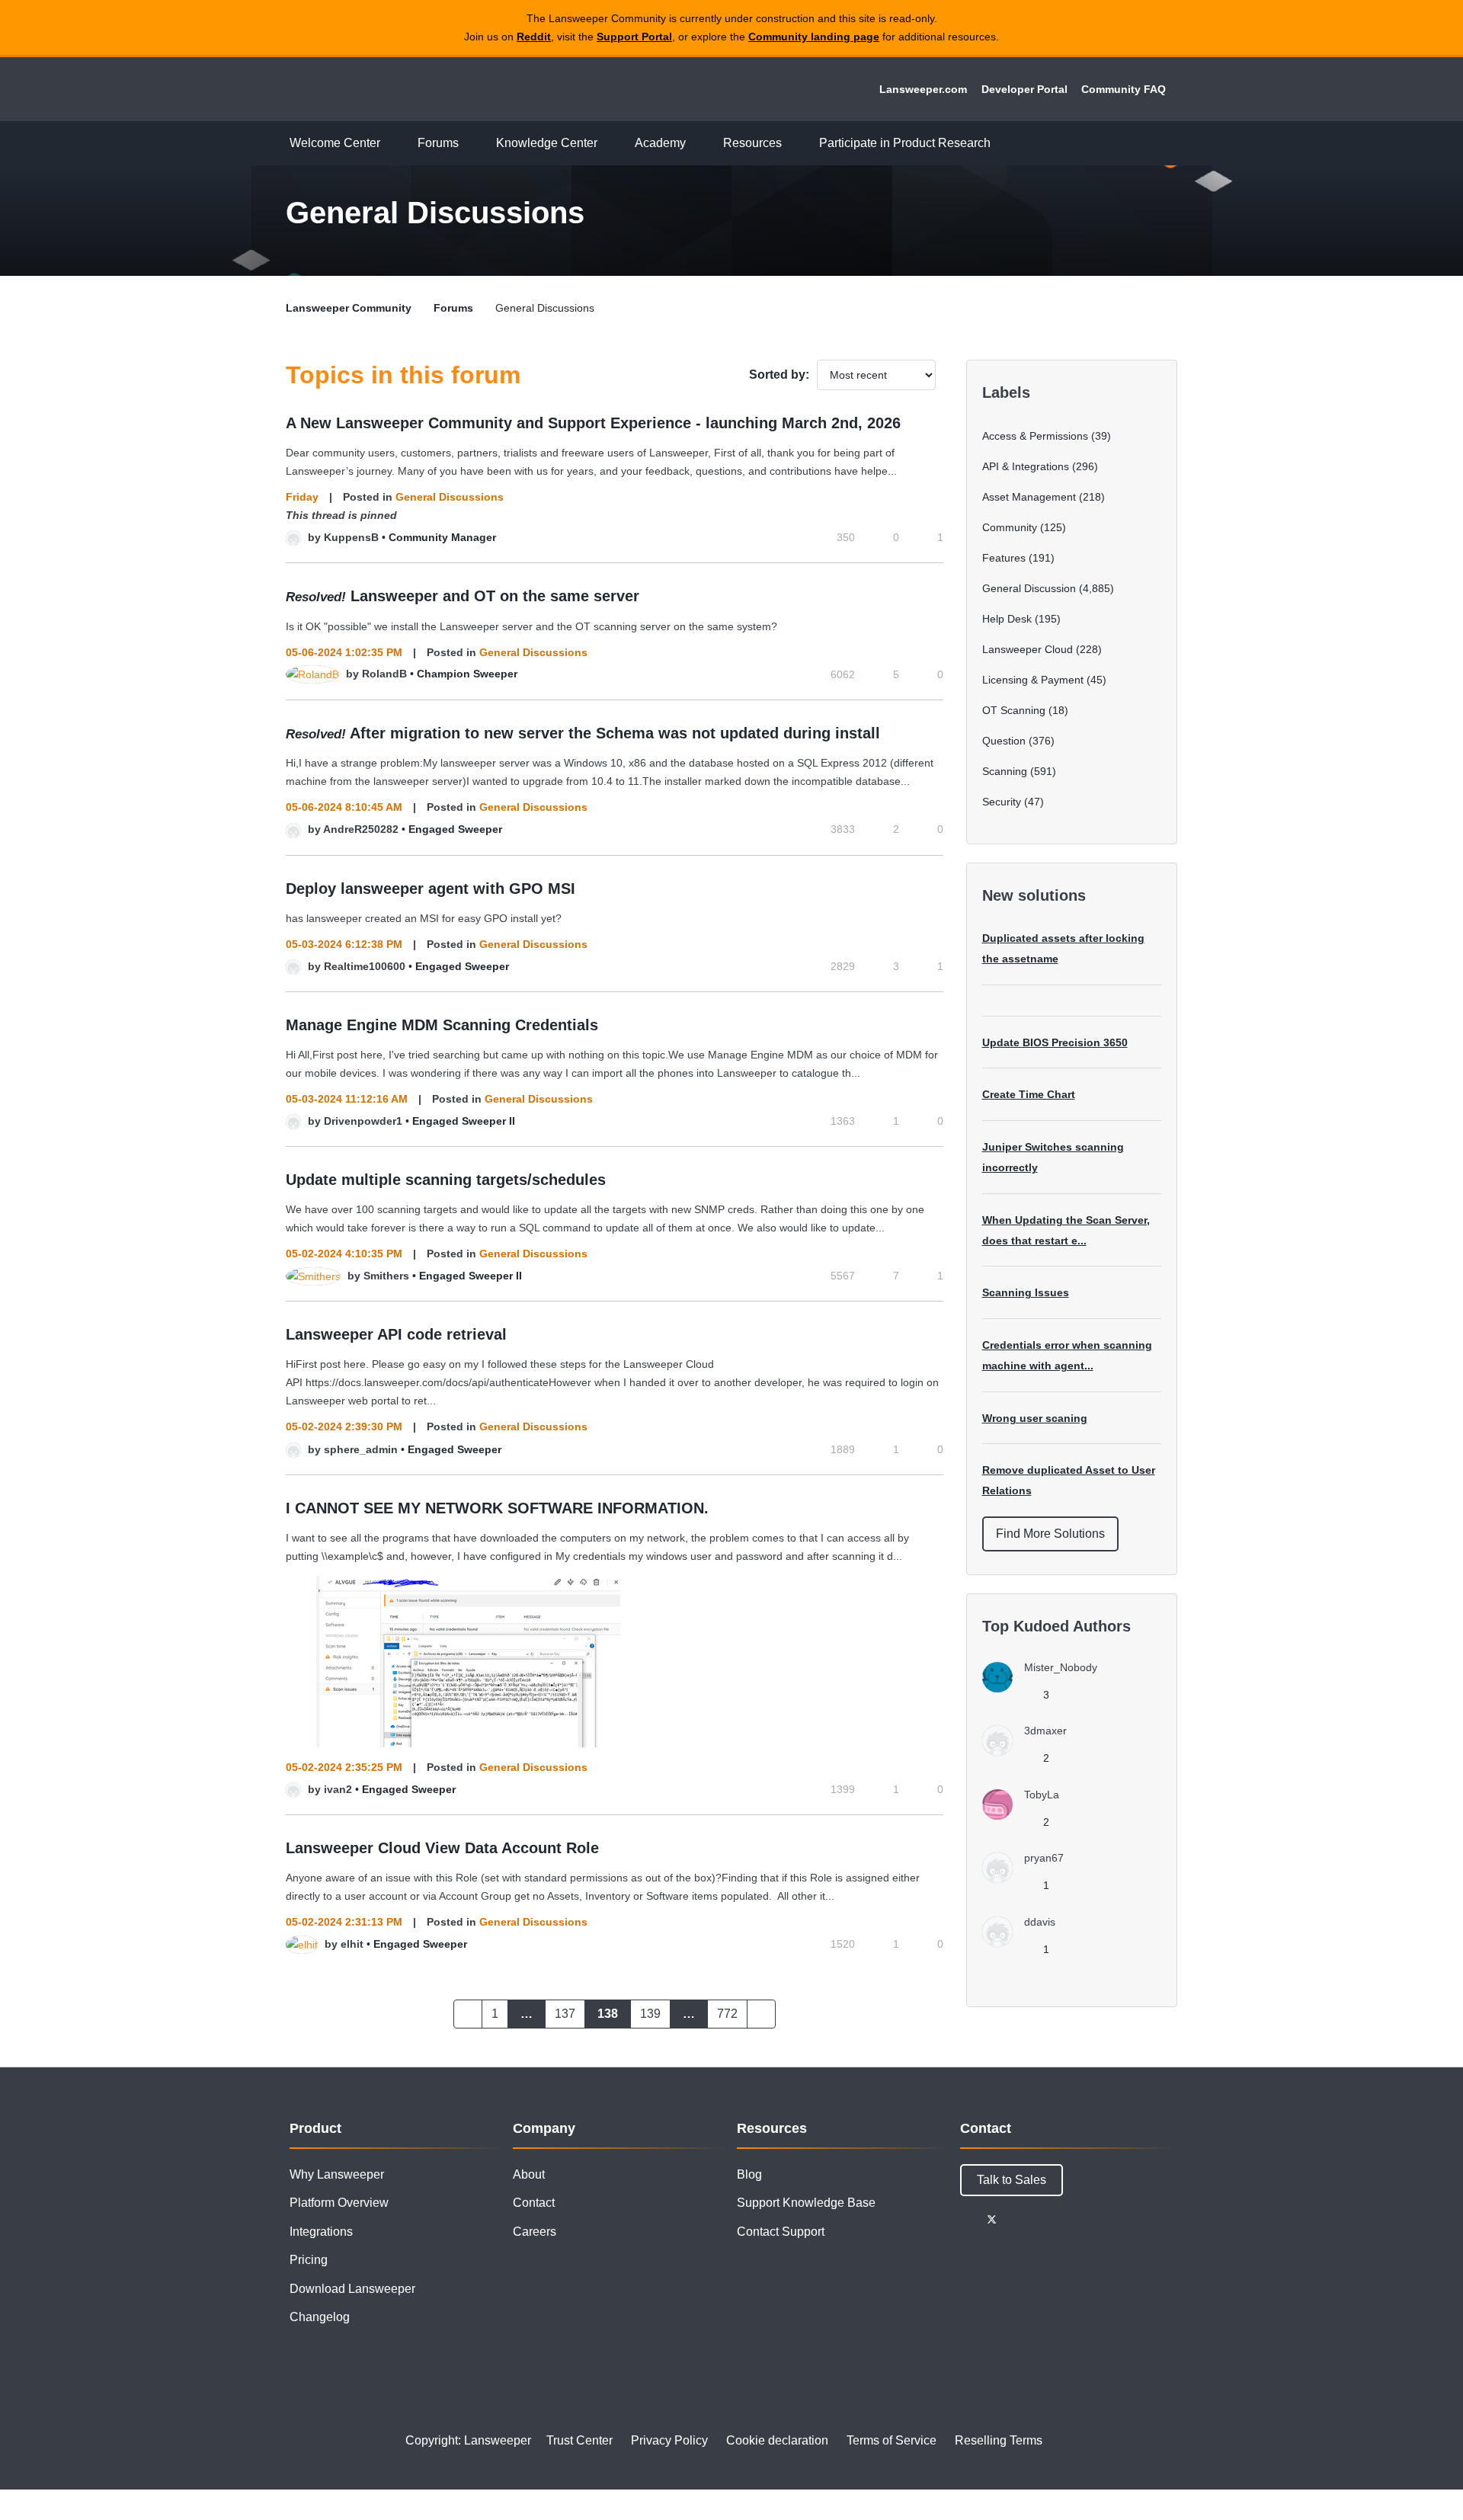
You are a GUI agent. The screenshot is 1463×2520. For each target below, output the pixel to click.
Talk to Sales (1012, 2180)
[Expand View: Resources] (793, 144)
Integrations (321, 2232)
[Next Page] (761, 2014)
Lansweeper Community (390, 89)
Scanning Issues (1026, 1292)
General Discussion (1029, 588)
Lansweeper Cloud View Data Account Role (442, 1848)
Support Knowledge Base (806, 2203)
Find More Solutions (1050, 1534)
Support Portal (634, 37)
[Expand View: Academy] (697, 144)
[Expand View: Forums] (470, 144)
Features (1004, 558)
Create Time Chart (1029, 1094)
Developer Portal (1024, 89)
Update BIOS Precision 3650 (1055, 1042)
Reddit (534, 37)
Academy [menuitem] (660, 143)
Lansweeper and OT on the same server (495, 596)
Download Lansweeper (352, 2289)
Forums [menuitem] (438, 143)
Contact (534, 2203)
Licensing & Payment (1033, 680)
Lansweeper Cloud (1028, 649)
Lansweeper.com (923, 89)
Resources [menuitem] (752, 143)
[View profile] (293, 537)
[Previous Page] (468, 2014)
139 (650, 2014)
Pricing (309, 2260)
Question (1004, 741)
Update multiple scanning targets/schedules (446, 1180)
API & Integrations (1026, 466)
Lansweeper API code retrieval (396, 1334)
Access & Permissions (1035, 436)
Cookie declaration (777, 2440)
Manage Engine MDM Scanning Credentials (442, 1025)
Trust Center (579, 2440)
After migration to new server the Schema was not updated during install (615, 733)
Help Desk (1007, 619)
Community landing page (814, 37)
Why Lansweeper (337, 2174)
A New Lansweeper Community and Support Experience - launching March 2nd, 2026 (593, 423)
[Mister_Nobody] (1045, 1688)
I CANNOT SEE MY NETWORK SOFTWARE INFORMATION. (497, 1508)
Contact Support (781, 2232)
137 (565, 2014)
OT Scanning (1014, 710)
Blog (749, 2174)
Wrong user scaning (1035, 1418)
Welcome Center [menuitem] (335, 143)
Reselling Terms (999, 2440)
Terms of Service (892, 2440)
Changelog (320, 2317)
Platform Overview (339, 2203)
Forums (453, 308)
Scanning (1005, 771)
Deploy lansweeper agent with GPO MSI (431, 889)
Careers (535, 2232)
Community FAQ (1124, 89)
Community (1010, 527)
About (529, 2174)
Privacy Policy (669, 2440)
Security (1002, 802)
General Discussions (450, 497)
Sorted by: (779, 375)
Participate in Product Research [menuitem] (905, 143)
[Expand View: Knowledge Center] (609, 144)
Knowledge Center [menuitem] (547, 143)
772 (727, 2014)
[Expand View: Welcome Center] (392, 144)
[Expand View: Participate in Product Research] (1002, 144)
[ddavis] (1024, 1943)
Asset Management (1029, 497)
